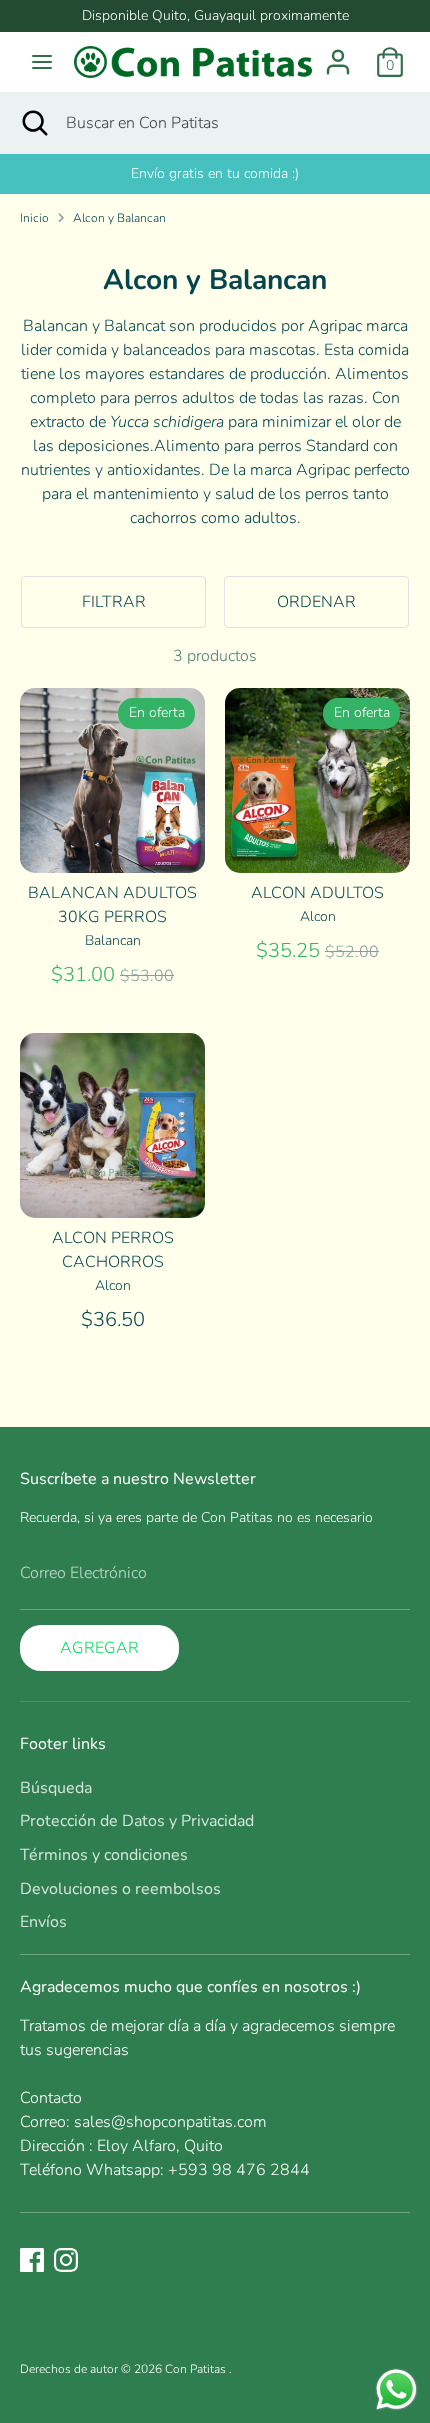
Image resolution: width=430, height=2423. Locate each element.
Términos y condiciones (104, 1855)
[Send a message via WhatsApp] (396, 2389)
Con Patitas (197, 2369)
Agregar (99, 1648)
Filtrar (114, 602)
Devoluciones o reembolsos (120, 1889)
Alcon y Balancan (119, 218)
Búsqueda (56, 1788)
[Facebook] (32, 2260)
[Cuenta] (338, 54)
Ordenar (316, 602)
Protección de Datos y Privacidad (137, 1821)
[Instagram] (66, 2260)
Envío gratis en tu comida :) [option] (215, 173)
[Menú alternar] (42, 62)
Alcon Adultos (317, 893)
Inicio (34, 218)
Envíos (43, 1922)
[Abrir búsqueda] (33, 123)
